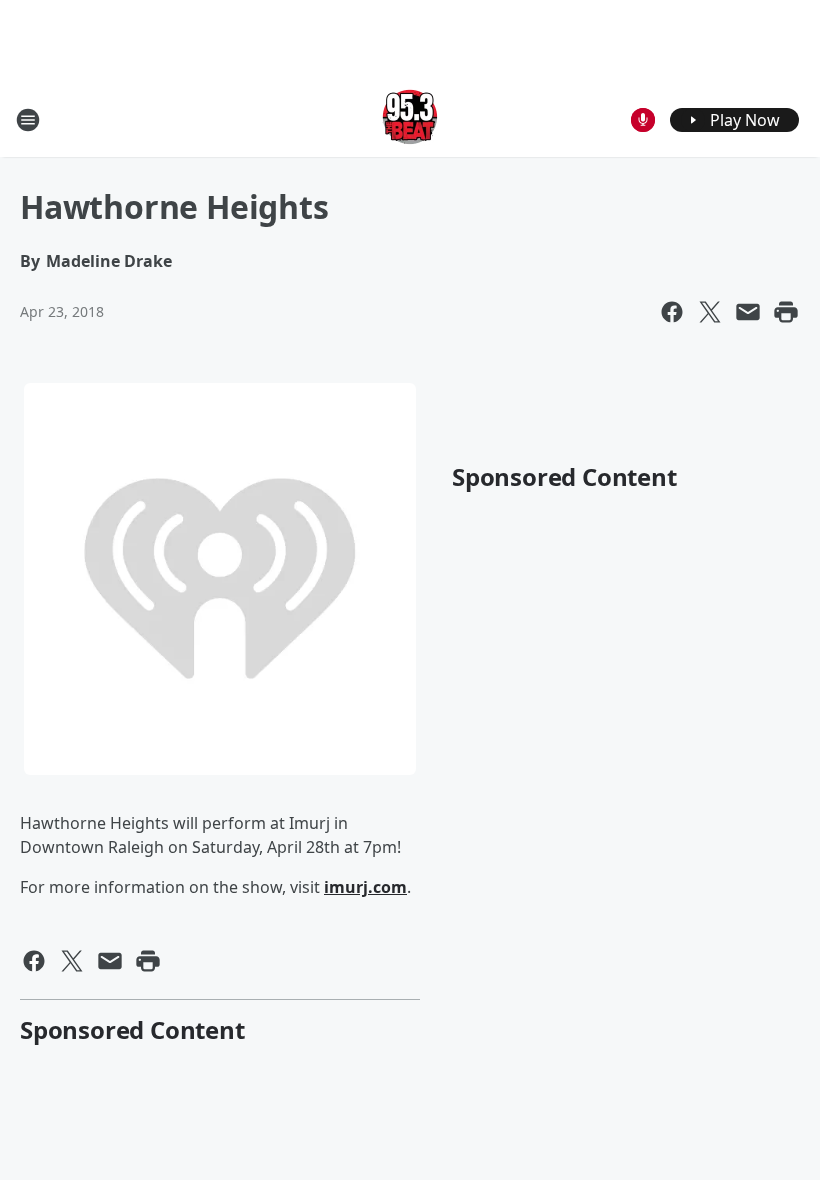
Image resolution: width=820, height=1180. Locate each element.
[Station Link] (410, 119)
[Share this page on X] (710, 312)
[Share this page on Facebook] (672, 312)
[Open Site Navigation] (28, 120)
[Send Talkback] (643, 120)
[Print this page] (786, 312)
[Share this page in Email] (748, 312)
